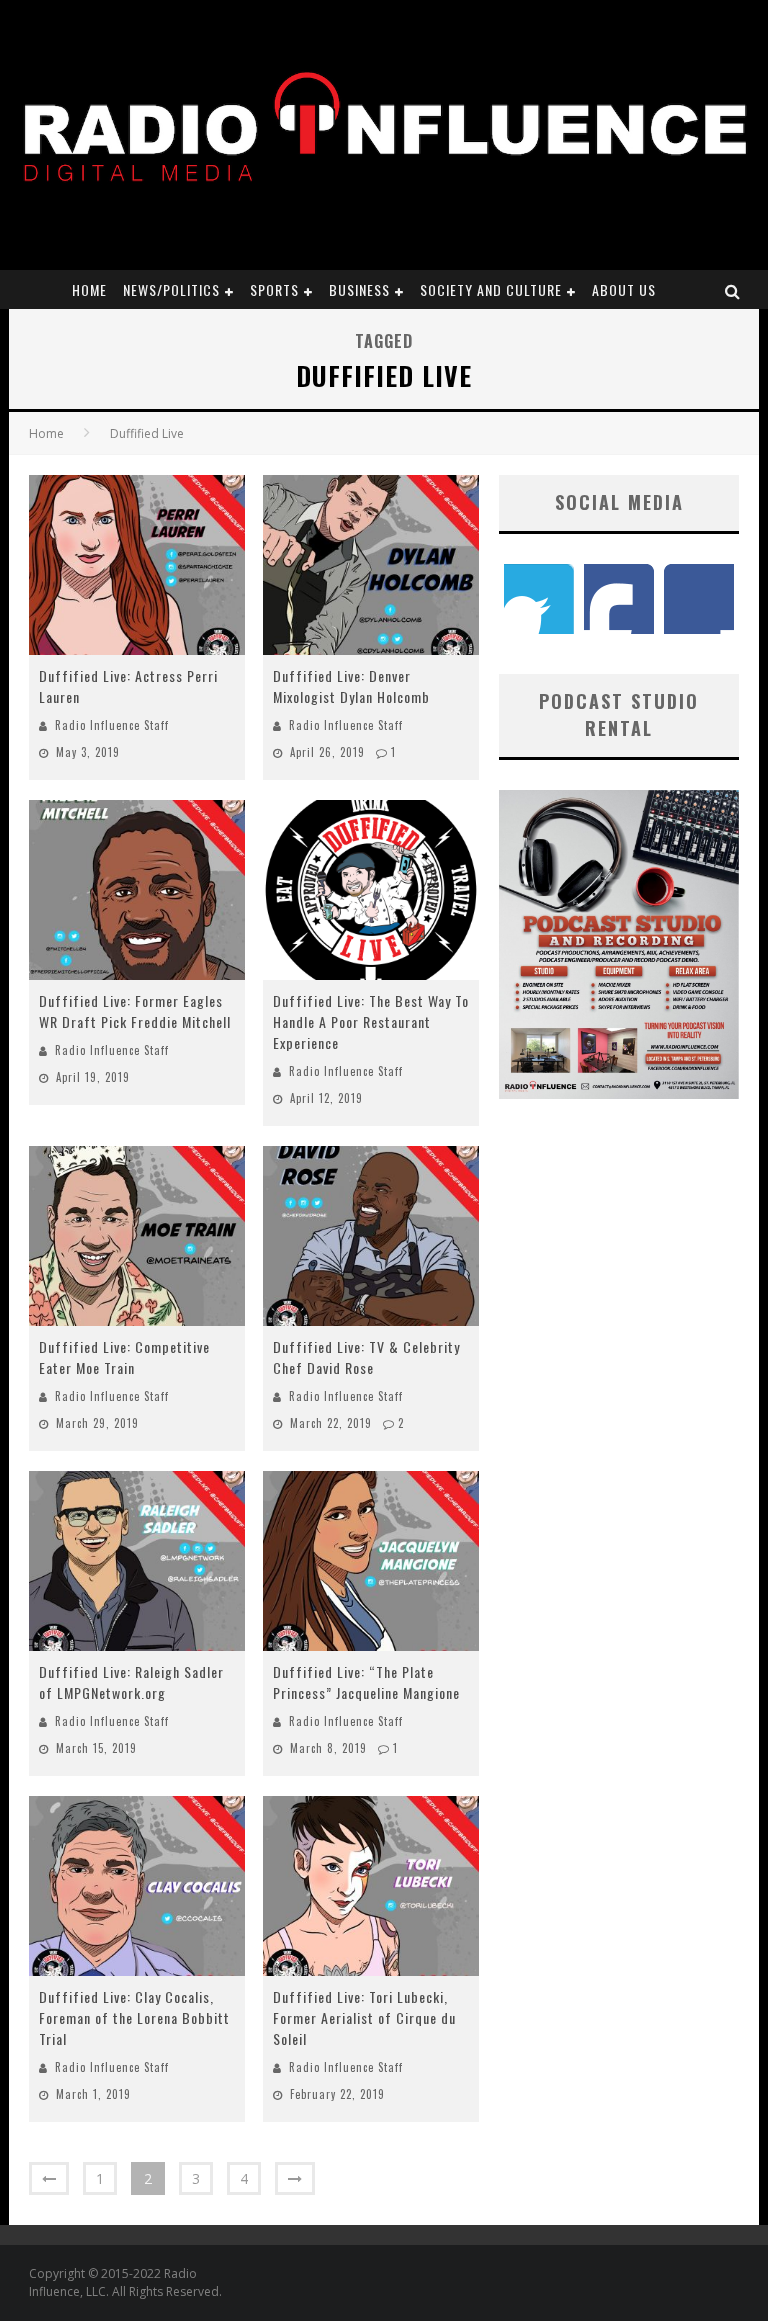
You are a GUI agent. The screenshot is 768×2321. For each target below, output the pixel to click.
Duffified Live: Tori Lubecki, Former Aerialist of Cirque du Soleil (364, 2017)
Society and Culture (491, 289)
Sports (274, 289)
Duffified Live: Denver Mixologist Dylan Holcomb (351, 686)
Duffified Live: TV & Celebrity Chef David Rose (366, 1357)
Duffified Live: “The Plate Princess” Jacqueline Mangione (366, 1682)
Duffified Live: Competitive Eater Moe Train (124, 1357)
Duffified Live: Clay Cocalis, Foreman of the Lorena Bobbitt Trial (134, 2017)
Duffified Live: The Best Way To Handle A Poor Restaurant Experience (371, 1021)
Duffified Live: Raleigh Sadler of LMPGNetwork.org (131, 1682)
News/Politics (171, 289)
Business (359, 289)
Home (89, 289)
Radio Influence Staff (112, 725)
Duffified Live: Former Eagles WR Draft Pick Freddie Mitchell (135, 1011)
